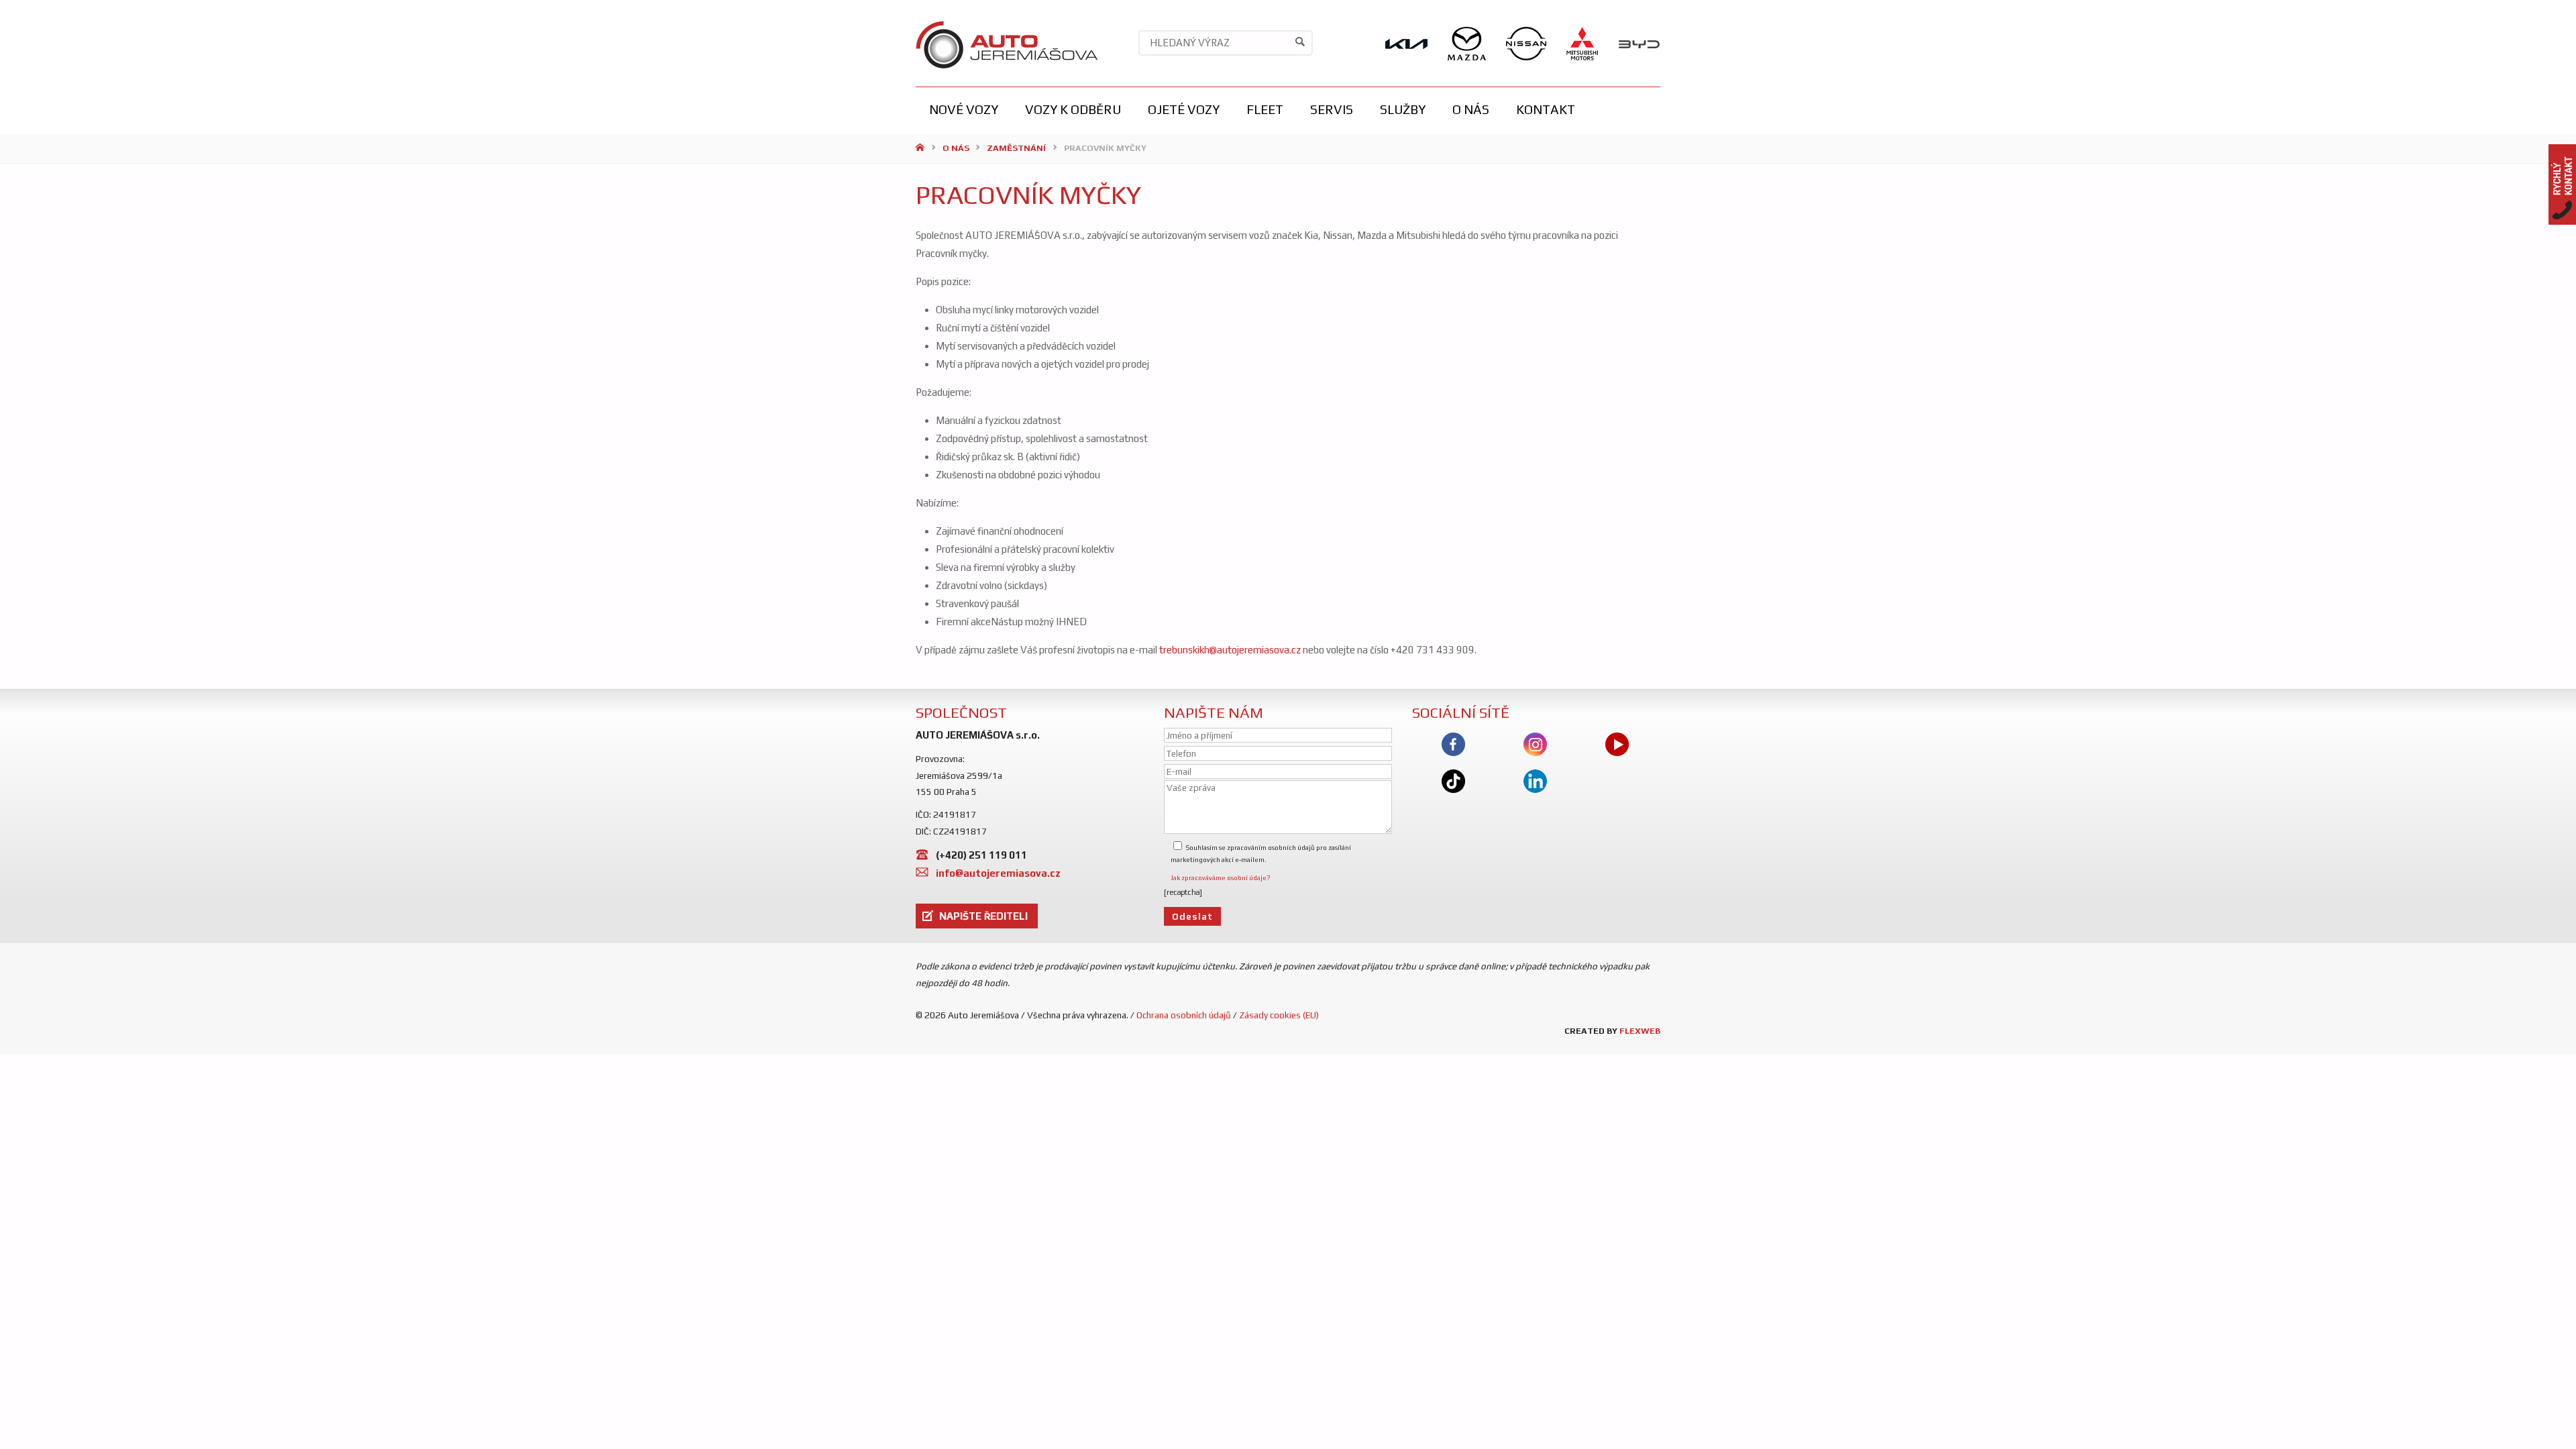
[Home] (921, 148)
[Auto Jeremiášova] (1007, 43)
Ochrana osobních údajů (1184, 1015)
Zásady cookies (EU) (1279, 1015)
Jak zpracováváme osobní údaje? (1221, 878)
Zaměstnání (1016, 148)
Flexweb (1640, 1031)
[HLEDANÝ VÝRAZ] (1300, 43)
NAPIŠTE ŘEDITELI (983, 916)
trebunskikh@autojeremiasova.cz (1229, 650)
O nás (956, 148)
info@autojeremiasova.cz (998, 873)
